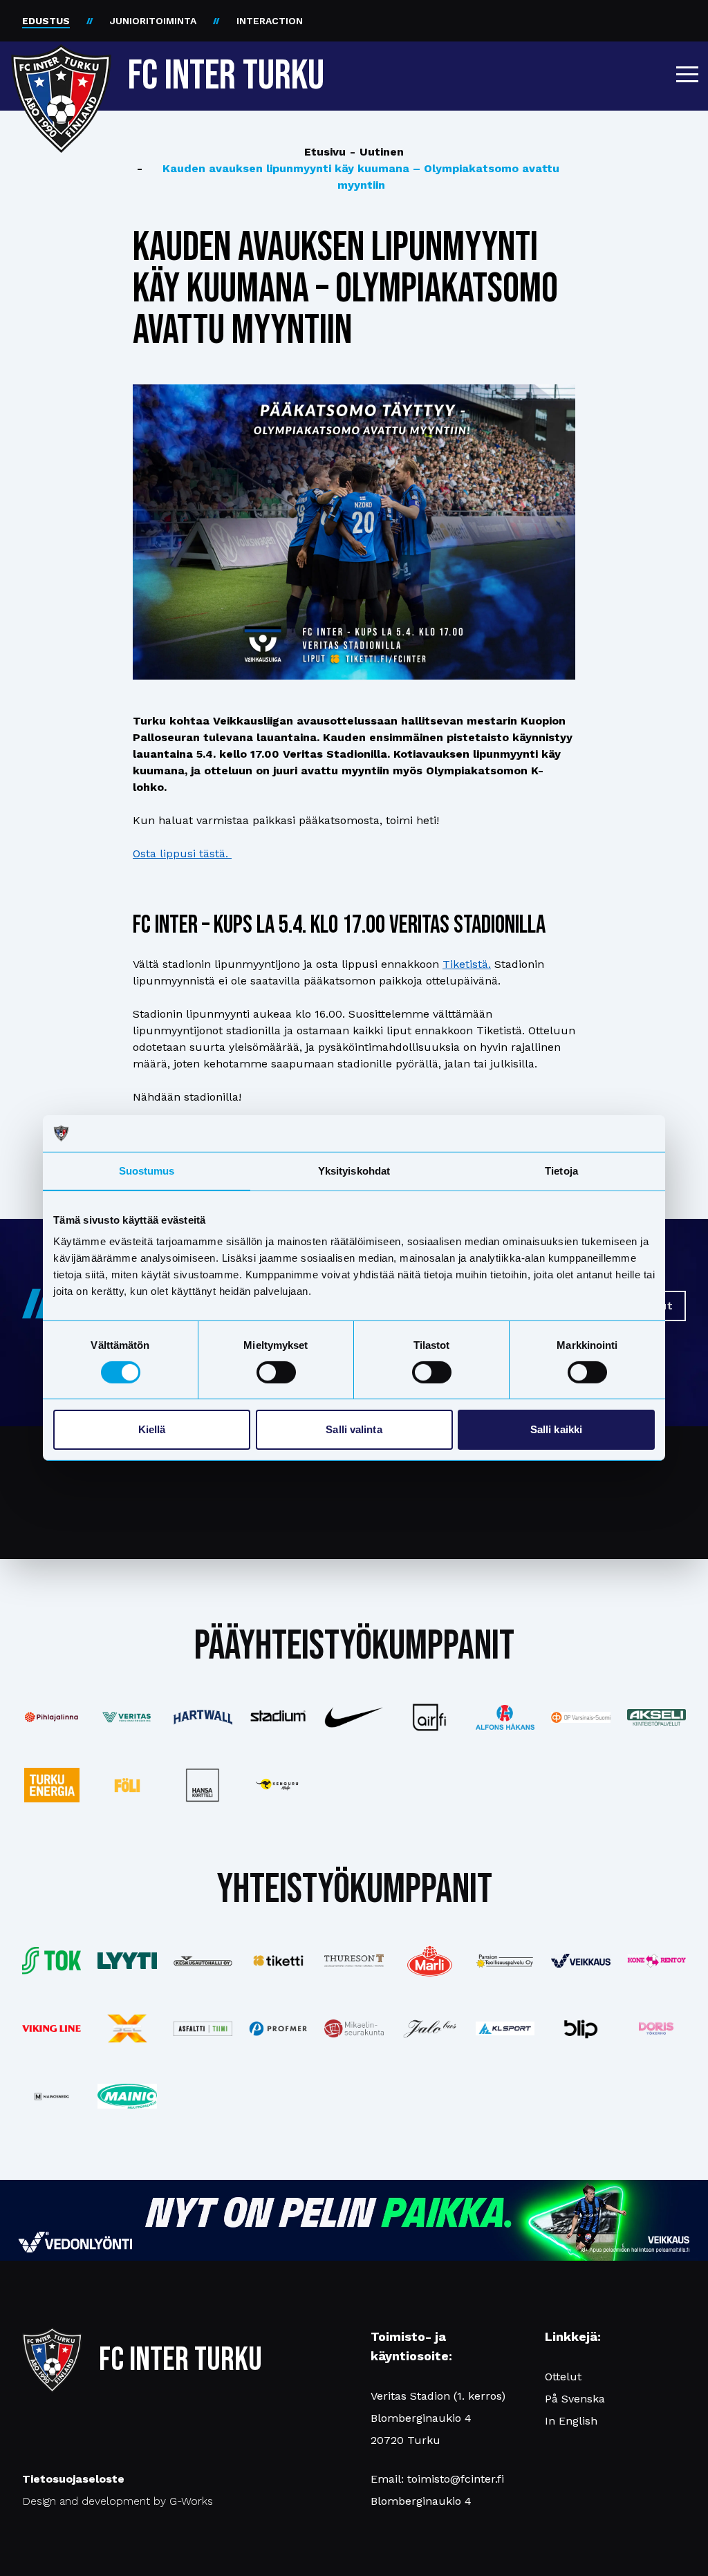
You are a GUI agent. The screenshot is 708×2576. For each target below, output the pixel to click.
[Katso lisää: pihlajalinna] (52, 1717)
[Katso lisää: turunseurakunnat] (354, 2028)
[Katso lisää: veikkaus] (580, 1961)
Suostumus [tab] (147, 1170)
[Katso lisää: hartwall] (203, 1717)
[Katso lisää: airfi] (430, 1717)
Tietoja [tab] (561, 1170)
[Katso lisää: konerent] (656, 1960)
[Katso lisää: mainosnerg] (52, 2096)
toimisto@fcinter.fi (456, 2479)
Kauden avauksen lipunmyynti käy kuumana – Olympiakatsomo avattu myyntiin (348, 177)
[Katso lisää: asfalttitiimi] (203, 2029)
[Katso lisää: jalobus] (430, 2029)
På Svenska (575, 2399)
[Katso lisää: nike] (354, 1718)
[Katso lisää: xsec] (127, 2028)
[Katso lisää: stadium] (278, 1717)
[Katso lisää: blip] (580, 2028)
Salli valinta (354, 1429)
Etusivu (325, 152)
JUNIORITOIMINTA (153, 21)
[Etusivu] (61, 71)
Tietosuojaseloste (73, 2479)
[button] (687, 74)
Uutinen (377, 152)
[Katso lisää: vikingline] (52, 2028)
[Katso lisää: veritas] (127, 1718)
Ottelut (563, 2377)
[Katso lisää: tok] (52, 1961)
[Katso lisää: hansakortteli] (203, 1785)
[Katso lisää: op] (580, 1717)
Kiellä (152, 1429)
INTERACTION (270, 21)
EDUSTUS (46, 21)
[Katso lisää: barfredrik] (656, 2028)
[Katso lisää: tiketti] (278, 1961)
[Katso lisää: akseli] (656, 1717)
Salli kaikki (556, 1429)
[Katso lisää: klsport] (505, 2028)
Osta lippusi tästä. (182, 853)
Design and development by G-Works (118, 2501)
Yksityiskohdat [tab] (354, 1170)
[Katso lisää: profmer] (278, 2029)
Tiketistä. (467, 964)
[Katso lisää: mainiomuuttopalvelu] (127, 2097)
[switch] (276, 1372)
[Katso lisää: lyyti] (127, 1960)
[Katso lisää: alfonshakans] (505, 1717)
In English (571, 2421)
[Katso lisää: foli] (127, 1785)
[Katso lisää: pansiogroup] (505, 1961)
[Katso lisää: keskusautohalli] (203, 1961)
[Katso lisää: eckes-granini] (430, 1961)
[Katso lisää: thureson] (354, 1961)
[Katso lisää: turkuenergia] (52, 1785)
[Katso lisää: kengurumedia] (278, 1785)
